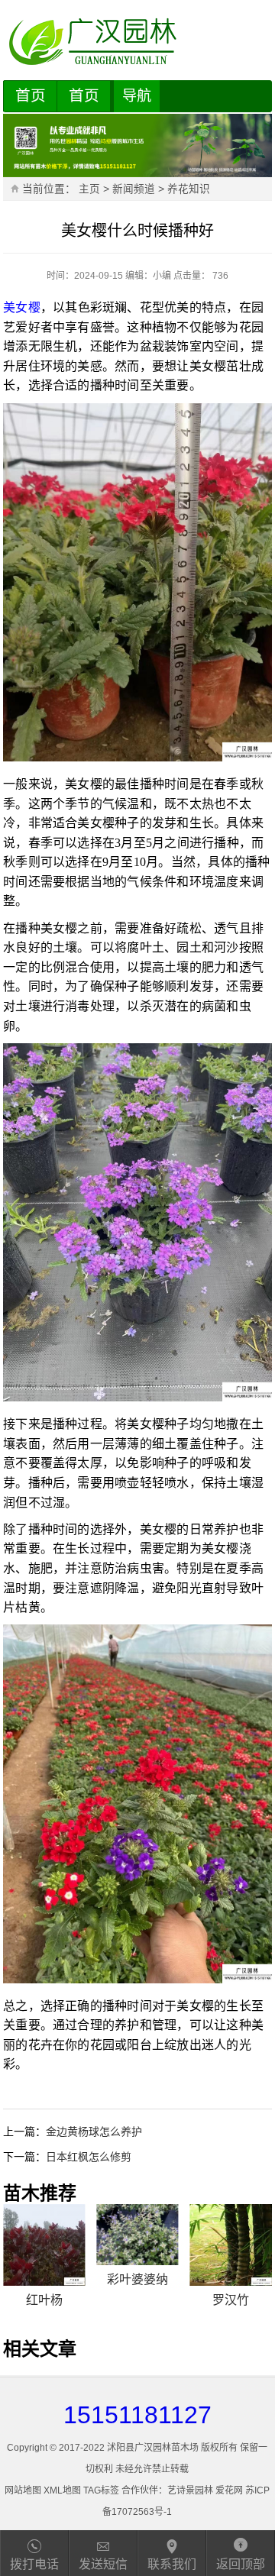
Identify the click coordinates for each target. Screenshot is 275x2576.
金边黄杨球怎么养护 (94, 2132)
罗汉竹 (231, 2300)
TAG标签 (101, 2490)
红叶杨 (44, 2300)
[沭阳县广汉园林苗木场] (137, 42)
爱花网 (229, 2490)
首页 (31, 95)
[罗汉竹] (231, 2245)
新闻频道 (134, 189)
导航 (137, 96)
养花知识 (189, 189)
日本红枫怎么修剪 (89, 2157)
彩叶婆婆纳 (137, 2279)
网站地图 (23, 2490)
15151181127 (137, 2415)
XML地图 (62, 2490)
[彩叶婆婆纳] (137, 2235)
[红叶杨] (44, 2245)
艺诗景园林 (190, 2490)
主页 (89, 189)
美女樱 (22, 307)
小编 (162, 276)
